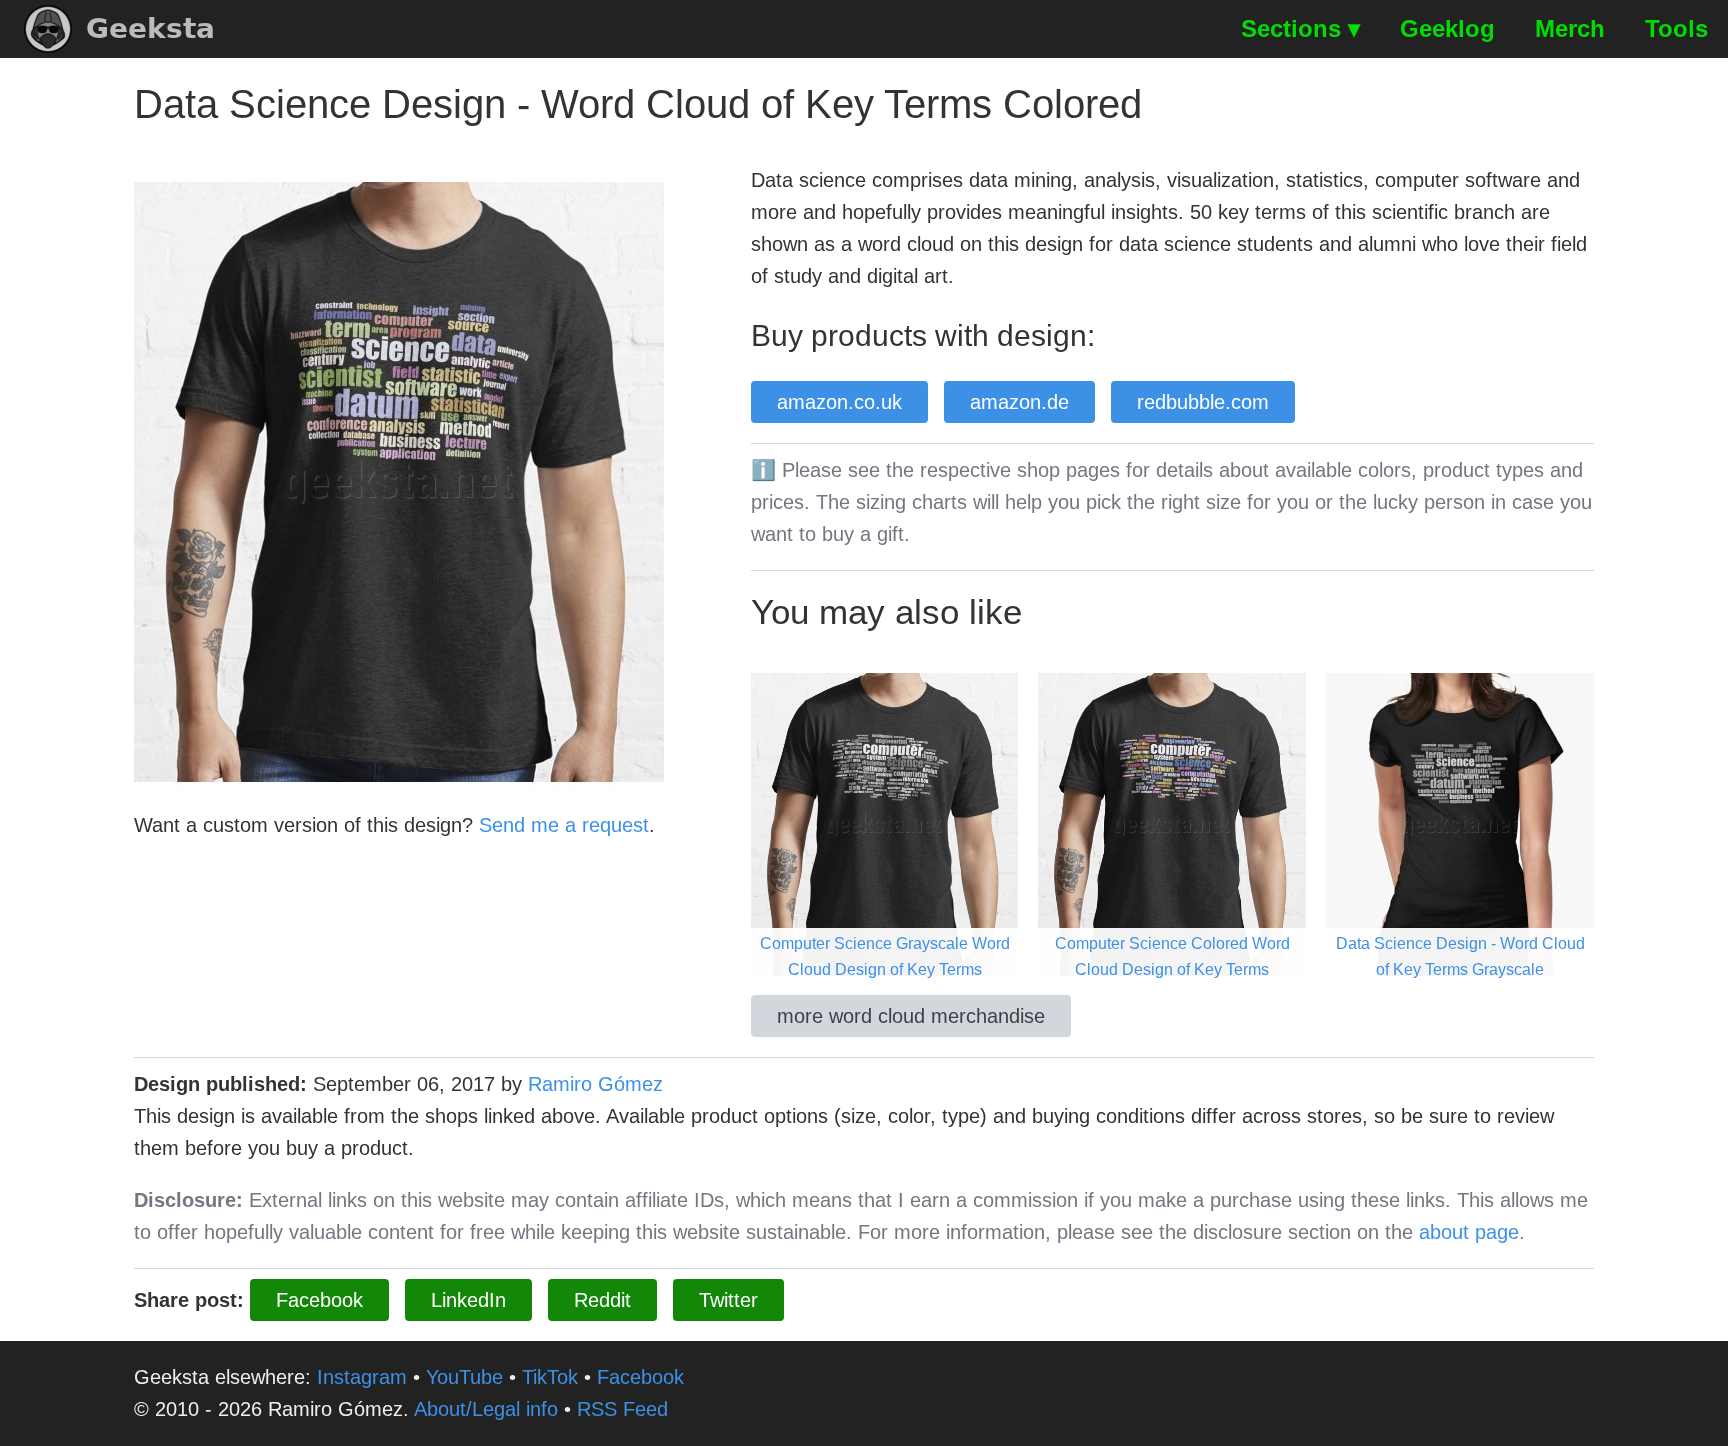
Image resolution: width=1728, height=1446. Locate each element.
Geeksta (150, 28)
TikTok (550, 1377)
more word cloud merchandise (911, 1016)
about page (1469, 1232)
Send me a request (564, 825)
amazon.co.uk (839, 402)
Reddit (602, 1300)
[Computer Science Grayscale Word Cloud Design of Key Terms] (885, 823)
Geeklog (1447, 28)
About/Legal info (486, 1409)
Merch (1570, 28)
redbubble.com (1203, 402)
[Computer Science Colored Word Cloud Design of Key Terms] (1172, 823)
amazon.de (1019, 402)
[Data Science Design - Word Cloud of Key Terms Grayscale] (1460, 823)
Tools (1676, 28)
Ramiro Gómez (595, 1084)
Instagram (362, 1377)
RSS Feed (622, 1409)
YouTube (464, 1377)
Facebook (319, 1300)
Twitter (728, 1300)
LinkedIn (468, 1300)
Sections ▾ (1300, 28)
